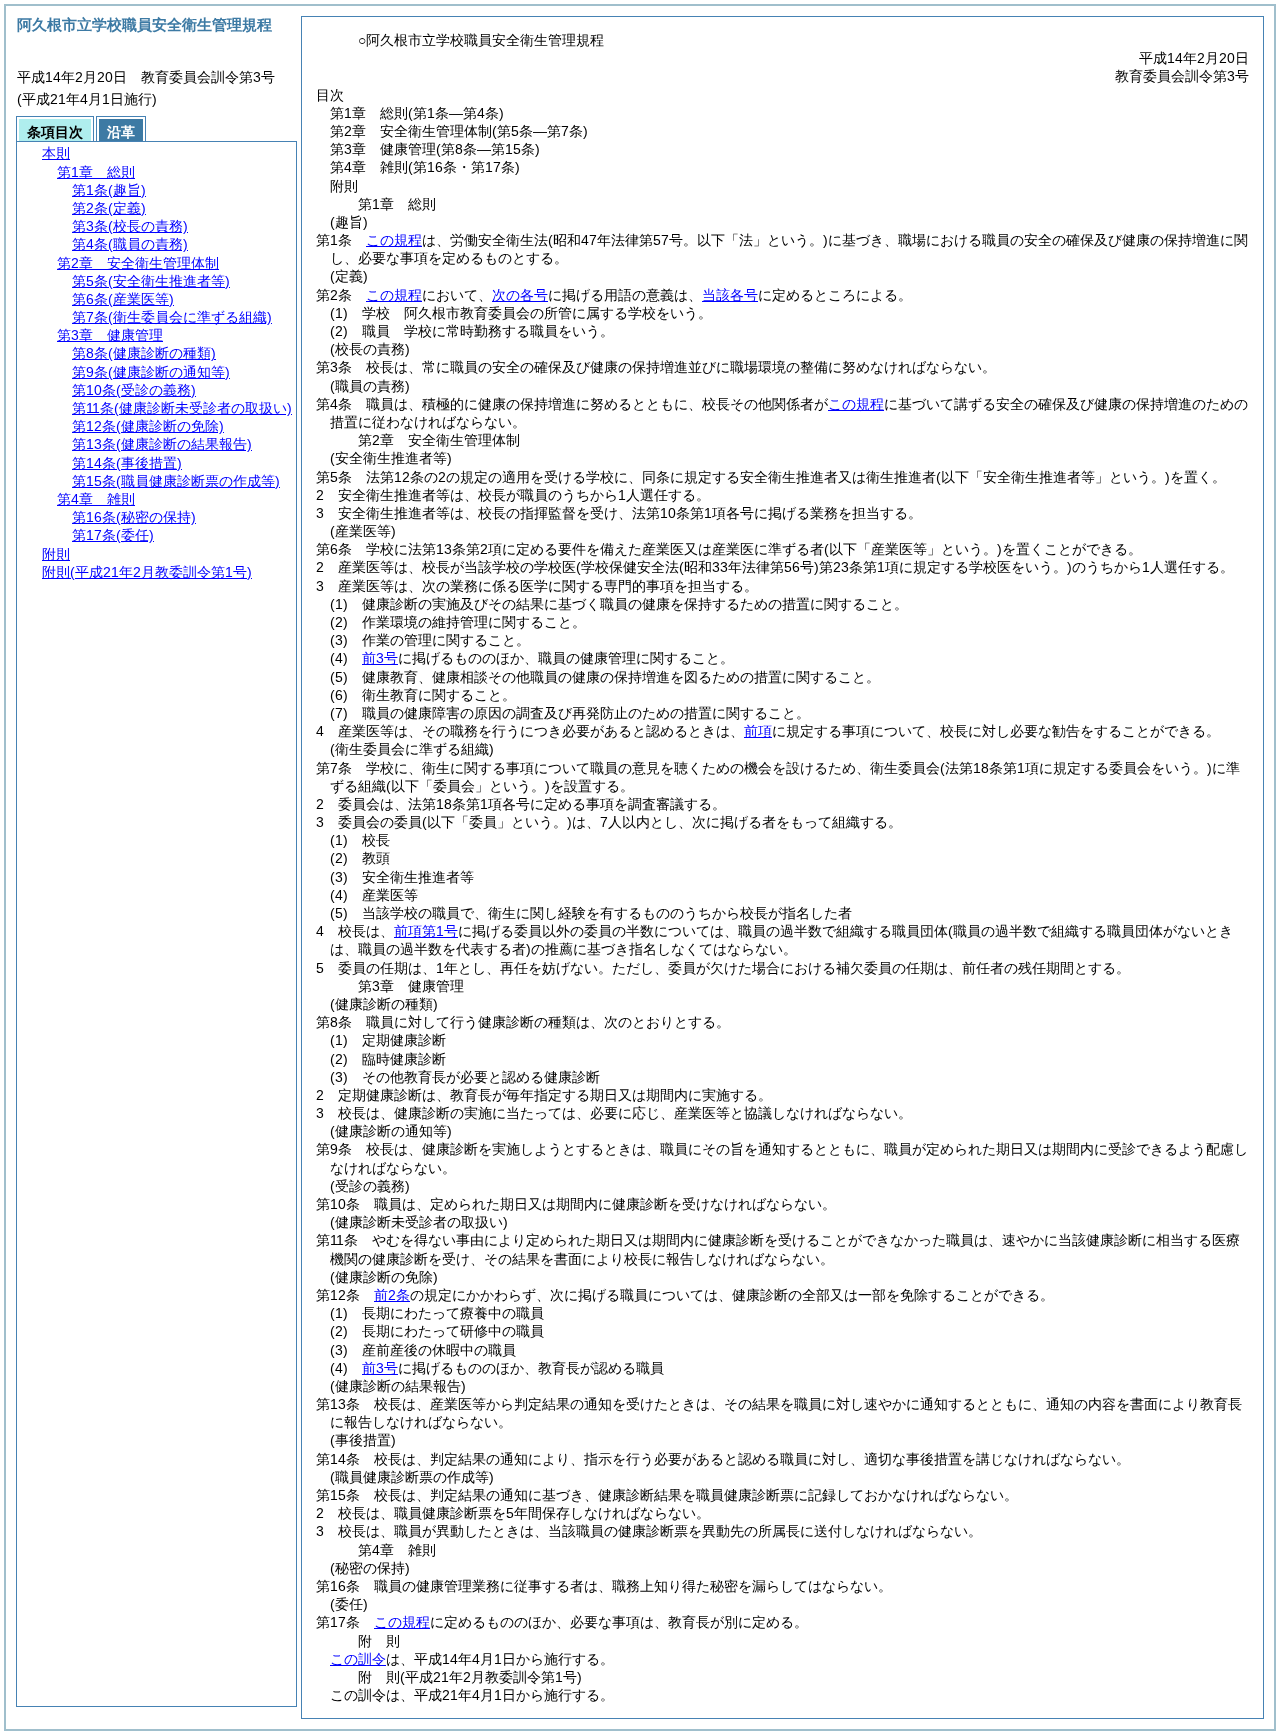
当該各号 (730, 295)
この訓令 (358, 1659)
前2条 (392, 1295)
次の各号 (520, 295)
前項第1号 (426, 931)
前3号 (380, 658)
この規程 (394, 240)
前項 (758, 731)
